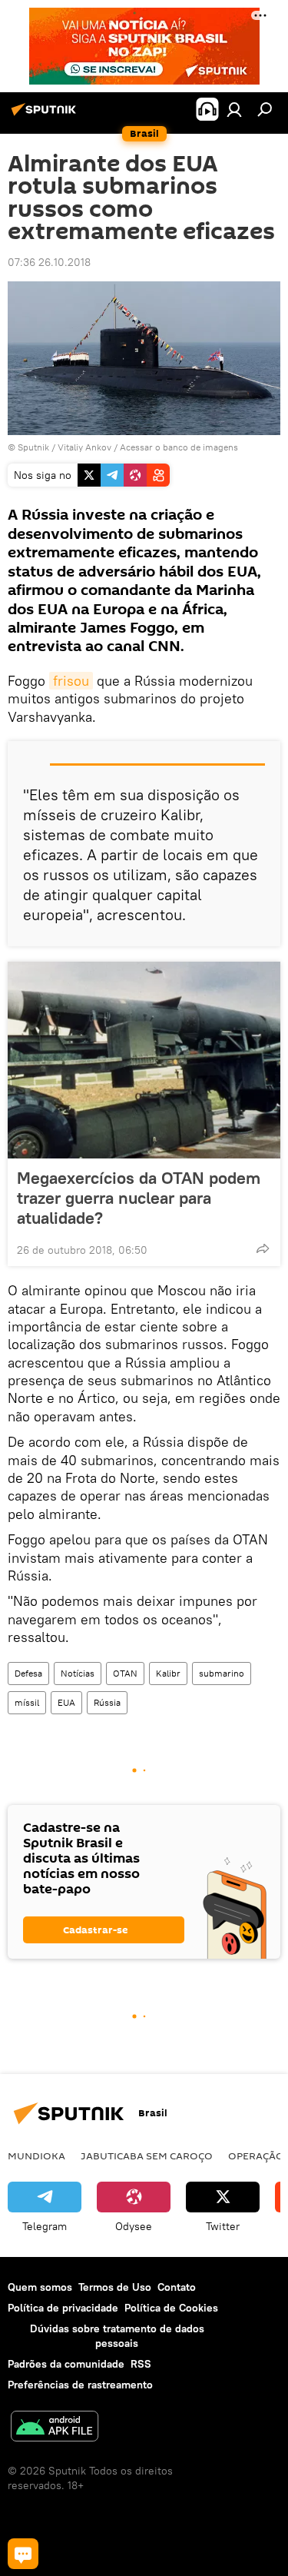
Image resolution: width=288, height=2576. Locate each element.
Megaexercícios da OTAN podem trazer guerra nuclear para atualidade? (139, 1198)
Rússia (107, 1702)
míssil (27, 1702)
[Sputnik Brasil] (46, 115)
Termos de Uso (115, 2287)
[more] (263, 1248)
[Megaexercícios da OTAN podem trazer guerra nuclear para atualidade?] (144, 1060)
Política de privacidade (63, 2308)
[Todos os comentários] (23, 2554)
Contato (177, 2287)
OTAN (125, 1673)
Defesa (28, 1673)
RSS (141, 2364)
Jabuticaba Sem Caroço (147, 2156)
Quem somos (40, 2287)
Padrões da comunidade (66, 2364)
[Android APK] (55, 2428)
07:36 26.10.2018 (49, 262)
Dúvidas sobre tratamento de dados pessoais (117, 2336)
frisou (71, 681)
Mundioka (36, 2156)
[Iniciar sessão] (234, 109)
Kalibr (168, 1673)
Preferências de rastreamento (80, 2385)
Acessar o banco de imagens (179, 447)
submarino (222, 1673)
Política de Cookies (171, 2308)
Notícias (78, 1673)
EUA (66, 1702)
